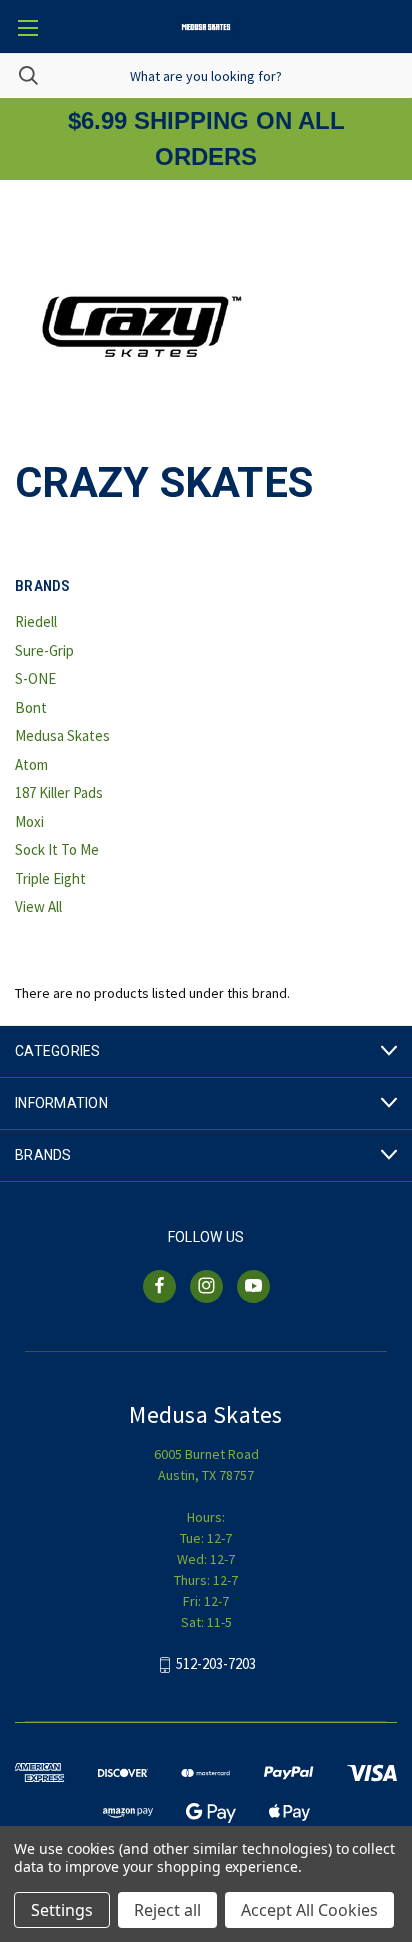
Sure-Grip (44, 650)
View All (38, 906)
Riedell (36, 621)
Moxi (29, 821)
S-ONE (35, 678)
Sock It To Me (57, 849)
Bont (31, 707)
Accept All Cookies (309, 1910)
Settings (62, 1910)
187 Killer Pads (59, 792)
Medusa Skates (62, 735)
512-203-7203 (216, 1663)
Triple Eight (50, 878)
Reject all (167, 1910)
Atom (31, 764)
